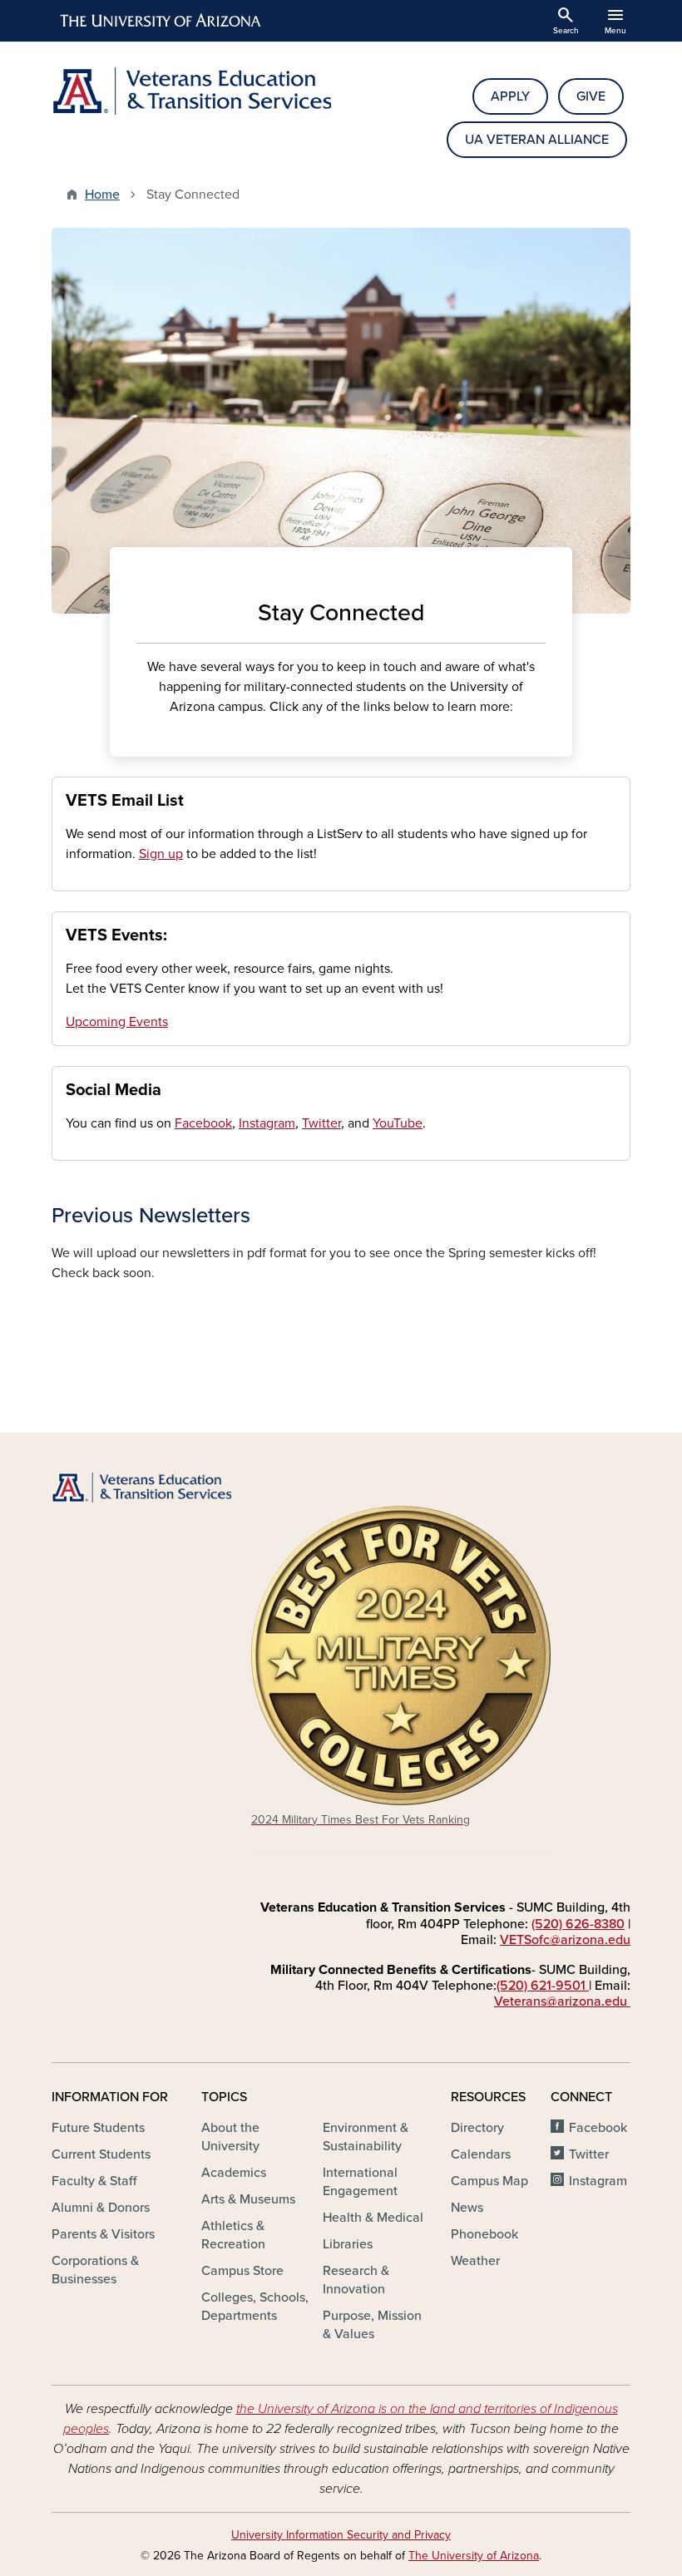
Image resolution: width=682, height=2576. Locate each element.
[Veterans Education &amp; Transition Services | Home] (191, 91)
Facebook (203, 1123)
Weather (475, 2261)
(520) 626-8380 (578, 1924)
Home (102, 195)
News (467, 2208)
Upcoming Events (117, 1022)
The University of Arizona (474, 2556)
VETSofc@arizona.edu (565, 1940)
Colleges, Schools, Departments (255, 2307)
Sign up (161, 854)
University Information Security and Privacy (341, 2535)
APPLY (510, 96)
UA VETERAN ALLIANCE (537, 140)
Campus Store (242, 2271)
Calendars (481, 2154)
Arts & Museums (248, 2199)
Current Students (101, 2154)
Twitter (321, 1123)
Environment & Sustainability (366, 2137)
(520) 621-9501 (543, 1986)
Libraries (348, 2244)
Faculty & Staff (94, 2181)
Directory (477, 2128)
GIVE (591, 96)
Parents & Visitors (103, 2234)
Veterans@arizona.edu (562, 2001)
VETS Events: (116, 935)
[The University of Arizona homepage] (161, 21)
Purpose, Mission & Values (372, 2325)
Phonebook (484, 2234)
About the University (230, 2137)
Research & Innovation (356, 2280)
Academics (234, 2173)
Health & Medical (373, 2218)
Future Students (98, 2128)
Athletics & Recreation (233, 2235)
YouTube (398, 1123)
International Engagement (360, 2182)
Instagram (267, 1123)
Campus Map (489, 2181)
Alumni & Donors (101, 2208)
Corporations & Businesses (95, 2270)
